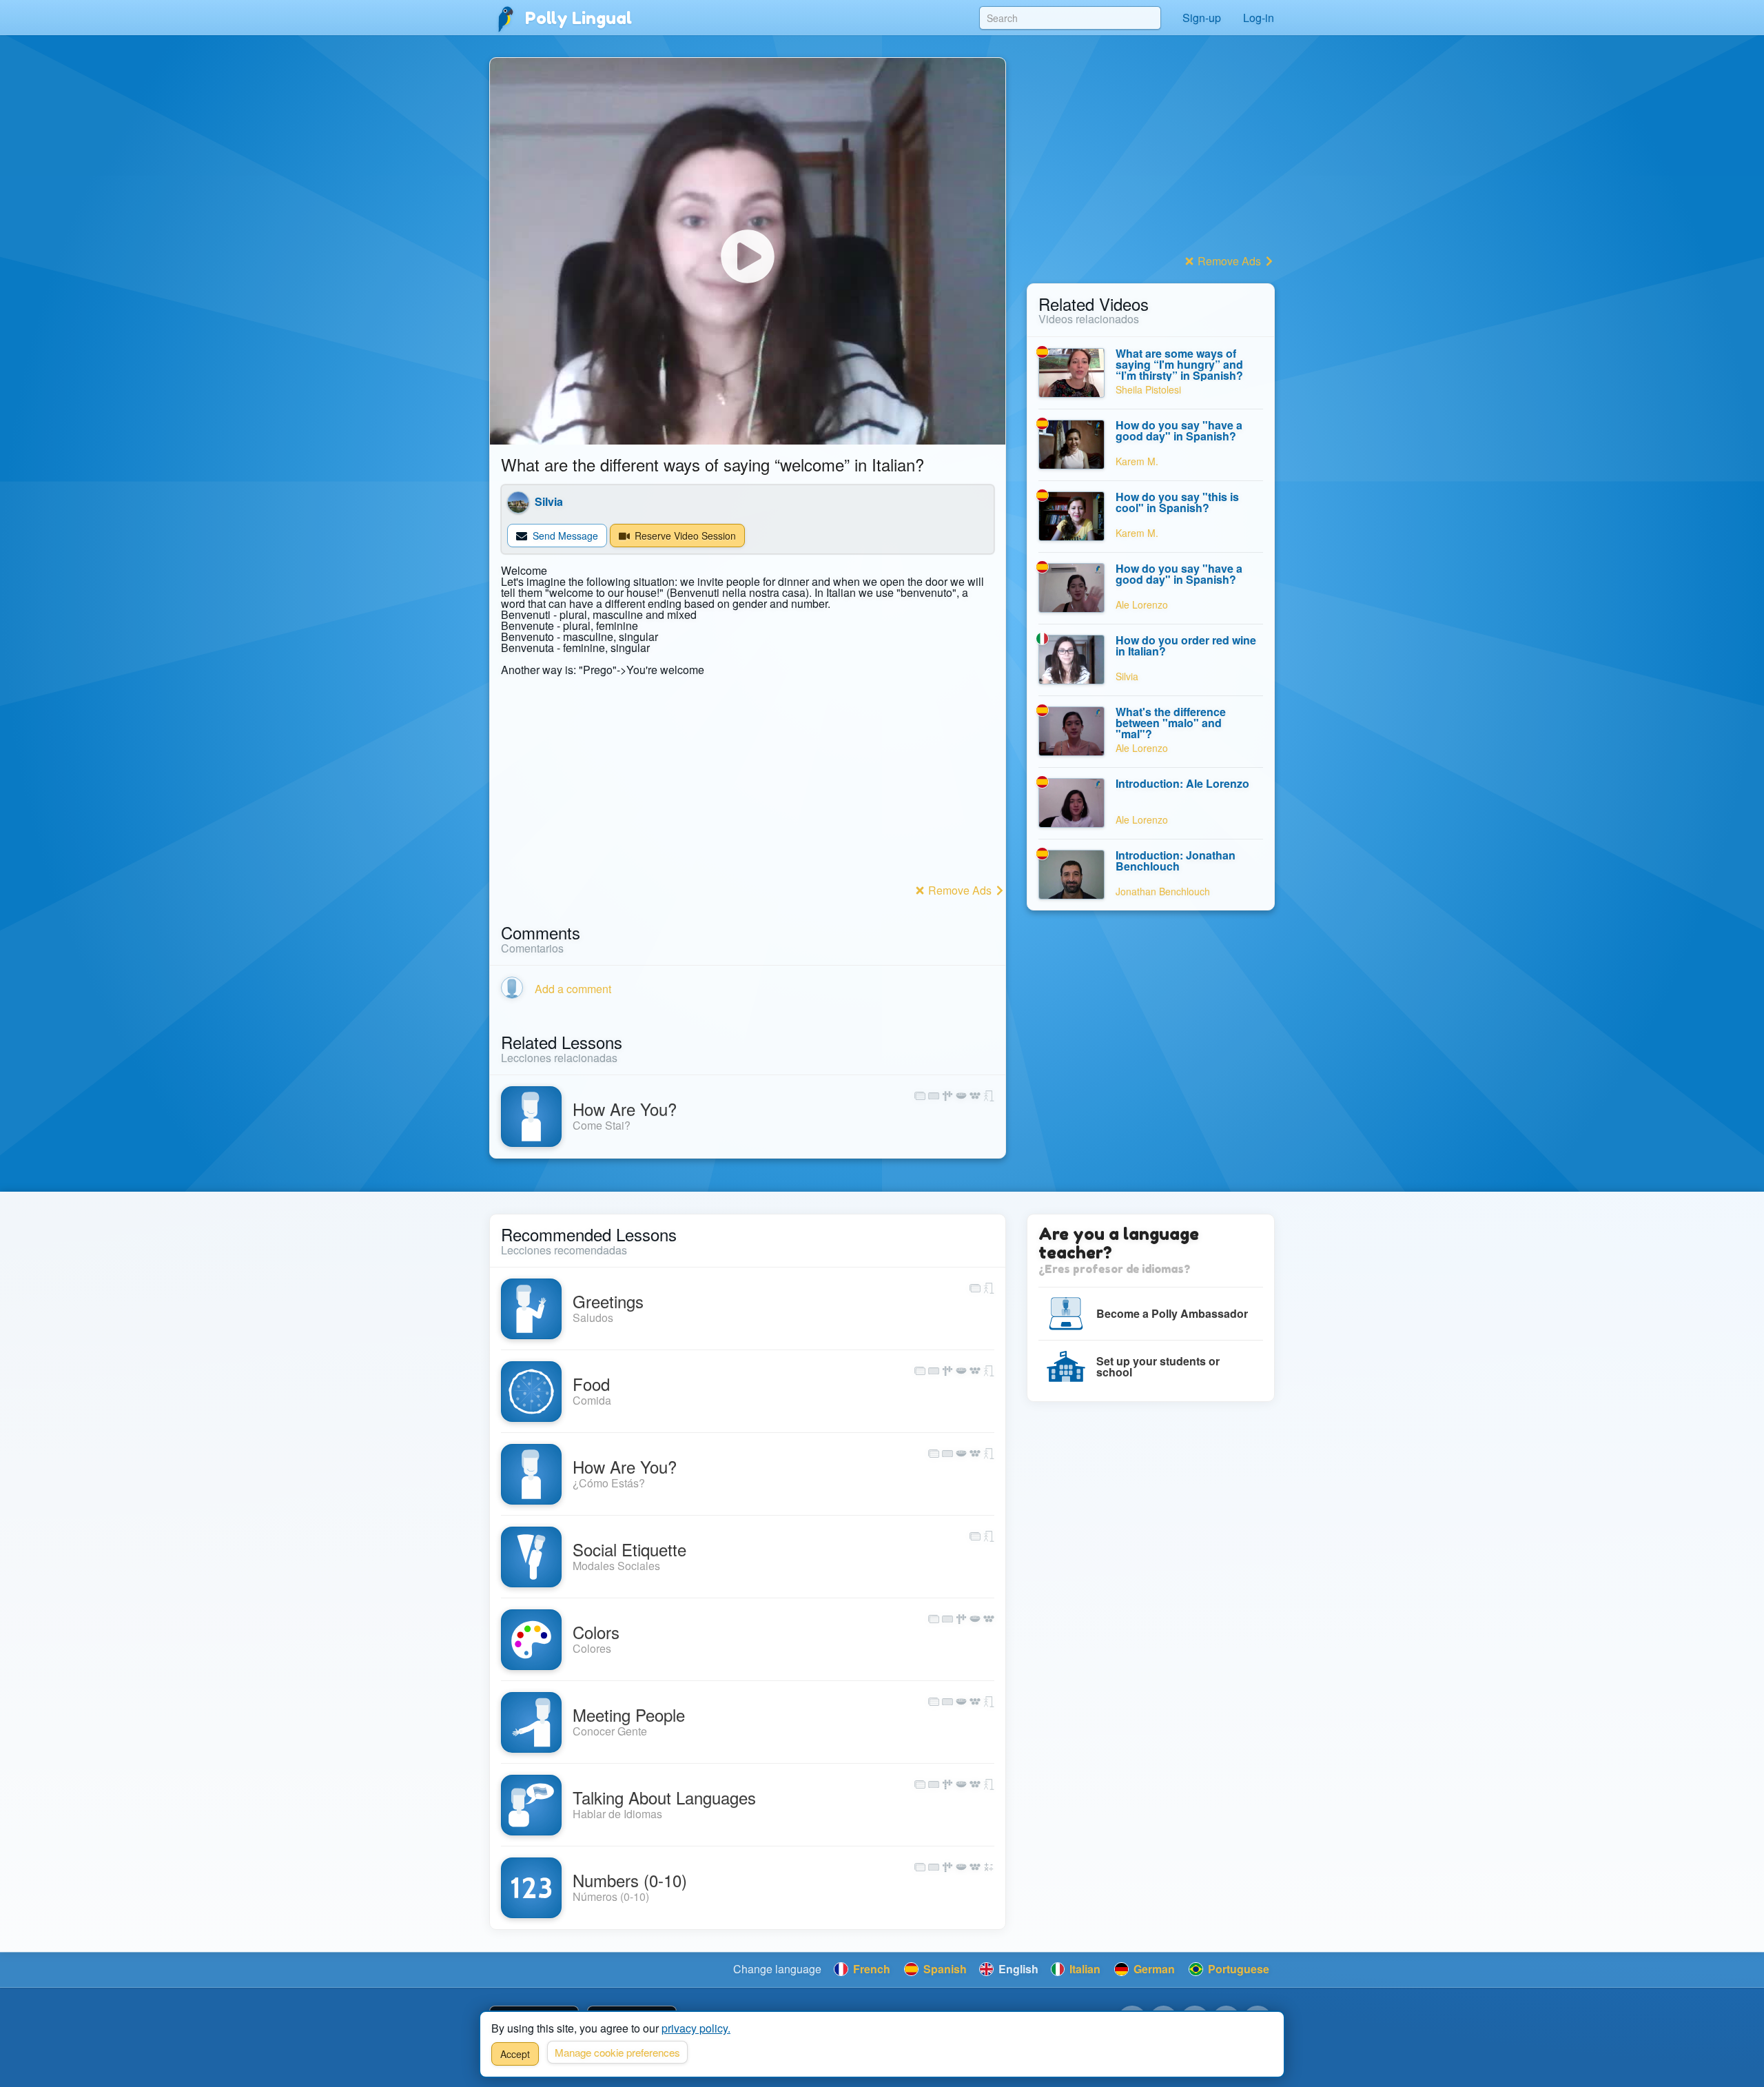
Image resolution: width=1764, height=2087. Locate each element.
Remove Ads (960, 890)
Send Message (564, 536)
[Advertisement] (748, 783)
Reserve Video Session (684, 536)
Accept (515, 2054)
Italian (1084, 1969)
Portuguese (1237, 1969)
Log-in (1259, 18)
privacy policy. (696, 2028)
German (1153, 1969)
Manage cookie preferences (617, 2052)
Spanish (944, 1969)
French (870, 1969)
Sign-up (1202, 18)
